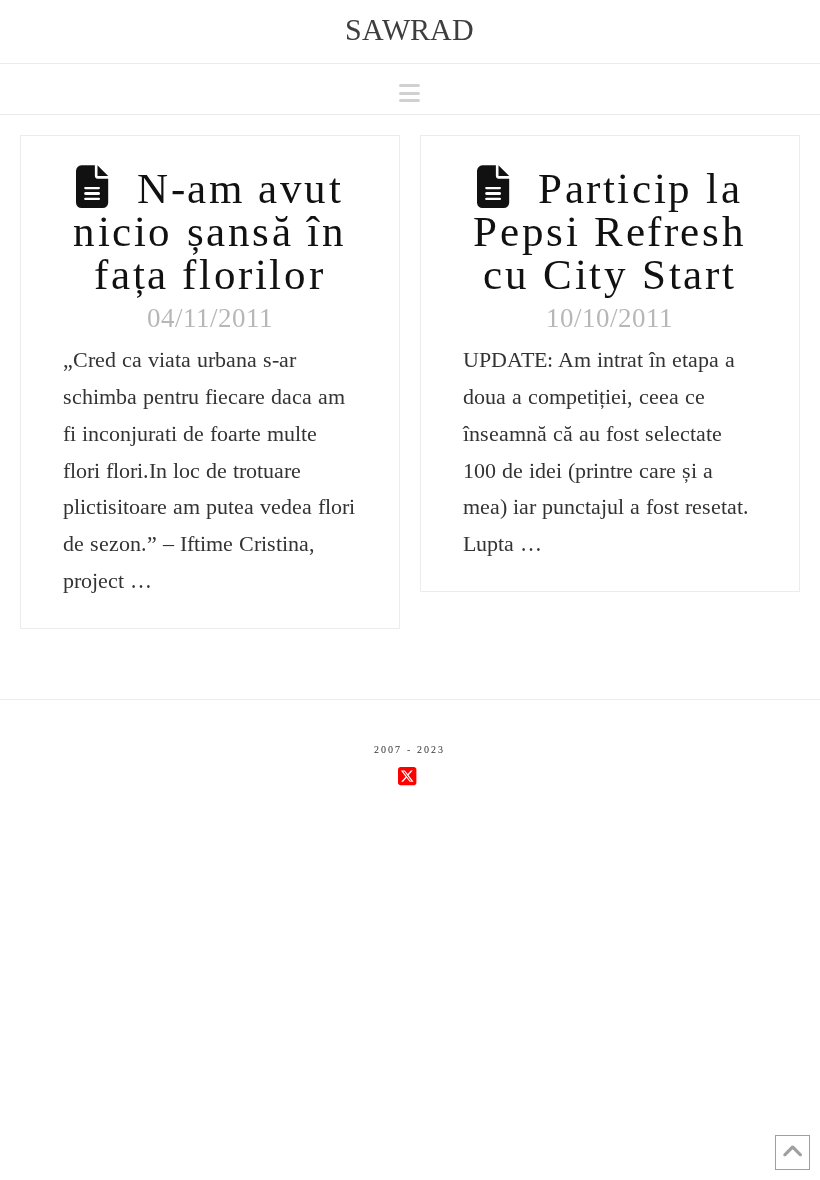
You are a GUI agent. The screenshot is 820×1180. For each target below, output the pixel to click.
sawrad (409, 30)
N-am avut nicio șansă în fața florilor (209, 231)
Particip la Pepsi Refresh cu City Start (609, 231)
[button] (409, 93)
